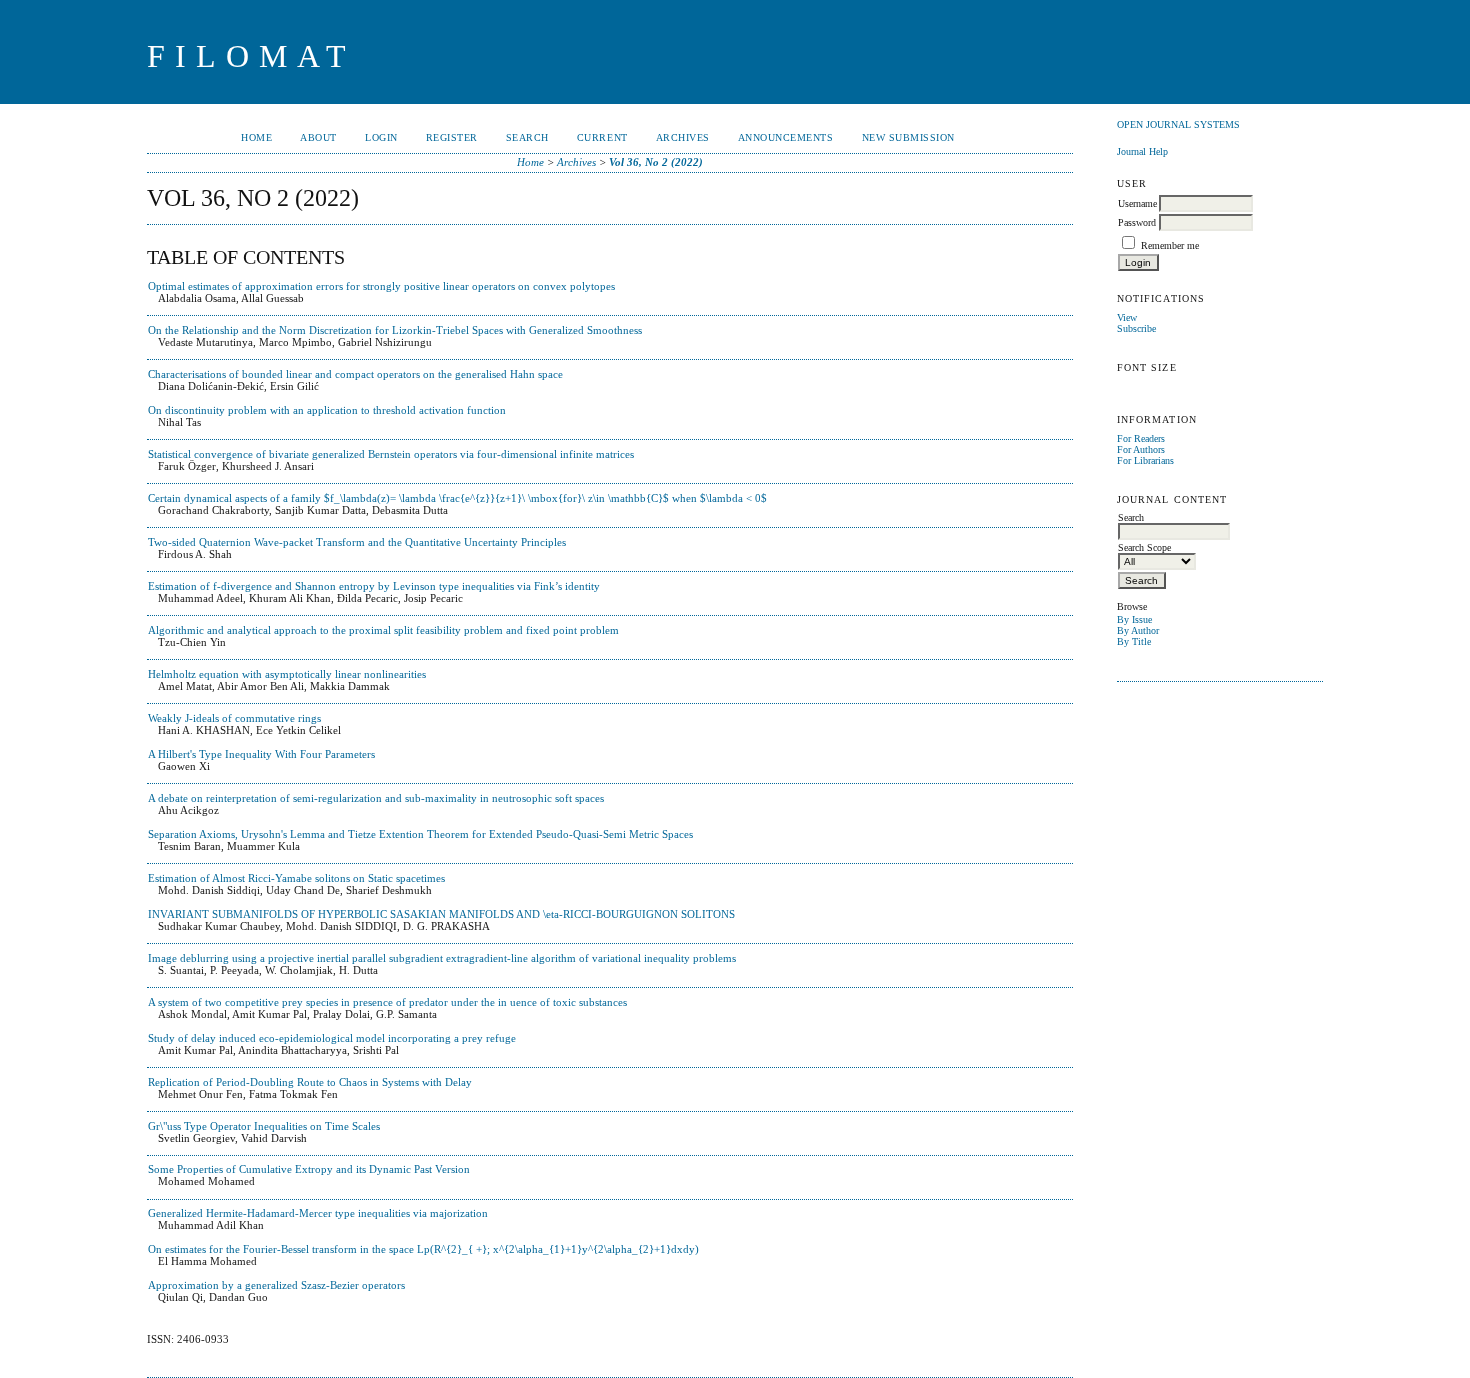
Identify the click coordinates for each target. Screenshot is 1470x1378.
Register (452, 137)
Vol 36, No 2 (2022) (656, 162)
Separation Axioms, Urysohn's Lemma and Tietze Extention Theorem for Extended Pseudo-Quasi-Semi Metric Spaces (420, 834)
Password (1137, 222)
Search (527, 137)
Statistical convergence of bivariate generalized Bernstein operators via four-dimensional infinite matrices (391, 454)
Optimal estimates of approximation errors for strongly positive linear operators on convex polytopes (381, 286)
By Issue (1134, 619)
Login (381, 137)
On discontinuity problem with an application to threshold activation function (327, 410)
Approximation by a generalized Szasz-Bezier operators (276, 1285)
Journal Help (1142, 151)
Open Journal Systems (1178, 124)
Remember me (1170, 245)
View (1127, 317)
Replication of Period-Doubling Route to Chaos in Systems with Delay (310, 1082)
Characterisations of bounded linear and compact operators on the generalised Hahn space (355, 374)
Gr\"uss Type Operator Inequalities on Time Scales (264, 1126)
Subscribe (1136, 328)
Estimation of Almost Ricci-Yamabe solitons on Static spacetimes (296, 878)
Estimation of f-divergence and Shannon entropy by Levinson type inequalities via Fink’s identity (374, 586)
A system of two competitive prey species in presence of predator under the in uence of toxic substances (387, 1002)
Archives (683, 137)
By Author (1138, 630)
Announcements (786, 137)
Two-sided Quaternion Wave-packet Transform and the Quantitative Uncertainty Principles (357, 542)
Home (256, 137)
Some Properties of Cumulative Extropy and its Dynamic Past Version (309, 1169)
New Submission (908, 137)
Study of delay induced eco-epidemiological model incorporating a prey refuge (332, 1038)
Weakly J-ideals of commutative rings (234, 718)
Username (1137, 203)
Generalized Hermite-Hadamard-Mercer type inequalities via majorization (318, 1213)
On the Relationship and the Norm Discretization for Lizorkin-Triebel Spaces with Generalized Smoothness (395, 330)
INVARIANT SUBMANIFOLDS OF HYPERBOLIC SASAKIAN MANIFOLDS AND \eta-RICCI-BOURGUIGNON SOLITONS (441, 914)
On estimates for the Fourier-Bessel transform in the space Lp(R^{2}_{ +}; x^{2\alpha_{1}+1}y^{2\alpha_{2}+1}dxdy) (423, 1249)
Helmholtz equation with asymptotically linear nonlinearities (287, 674)
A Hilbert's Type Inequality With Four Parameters (261, 754)
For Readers (1141, 438)
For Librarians (1145, 460)
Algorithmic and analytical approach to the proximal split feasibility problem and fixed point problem (383, 630)
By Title (1134, 641)
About (318, 137)
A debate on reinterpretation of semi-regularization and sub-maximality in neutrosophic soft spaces (376, 798)
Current (602, 137)
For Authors (1141, 449)
